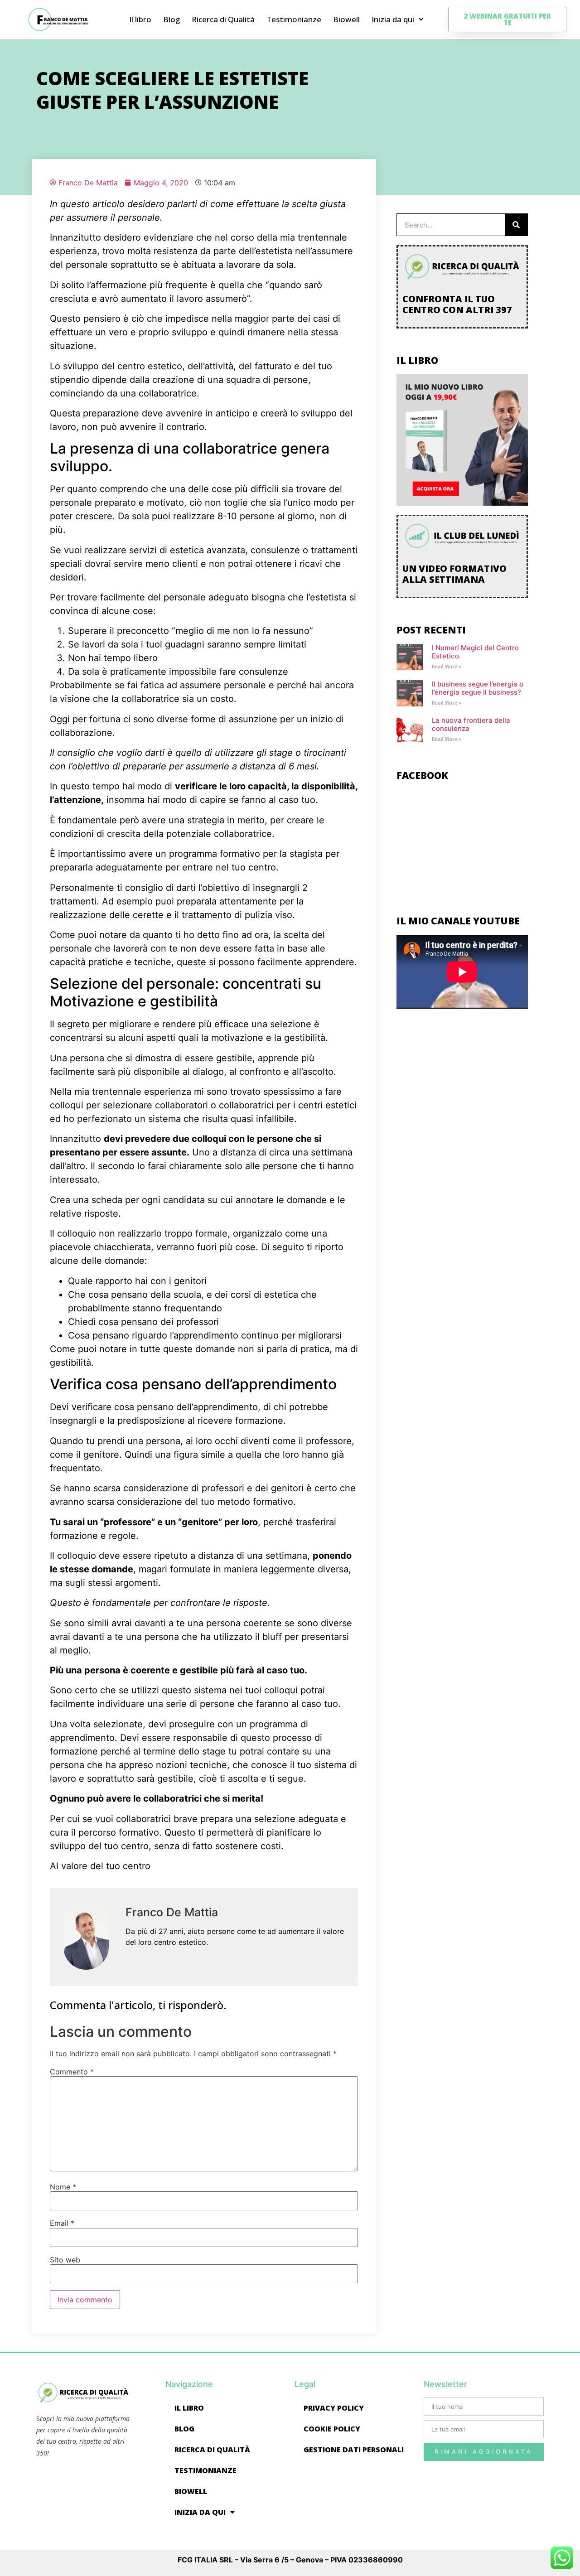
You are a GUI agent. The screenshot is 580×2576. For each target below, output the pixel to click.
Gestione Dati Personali (354, 2450)
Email (62, 2223)
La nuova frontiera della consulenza (471, 724)
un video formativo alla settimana (454, 574)
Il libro (140, 19)
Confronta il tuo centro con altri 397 (457, 304)
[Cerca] (516, 225)
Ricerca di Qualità (223, 19)
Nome (63, 2187)
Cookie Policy (332, 2429)
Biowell (346, 19)
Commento (72, 2072)
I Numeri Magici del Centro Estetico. (475, 652)
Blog (172, 19)
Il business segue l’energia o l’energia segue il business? (478, 688)
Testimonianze (294, 19)
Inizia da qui (393, 19)
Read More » (447, 667)
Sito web (65, 2260)
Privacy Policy (334, 2408)
